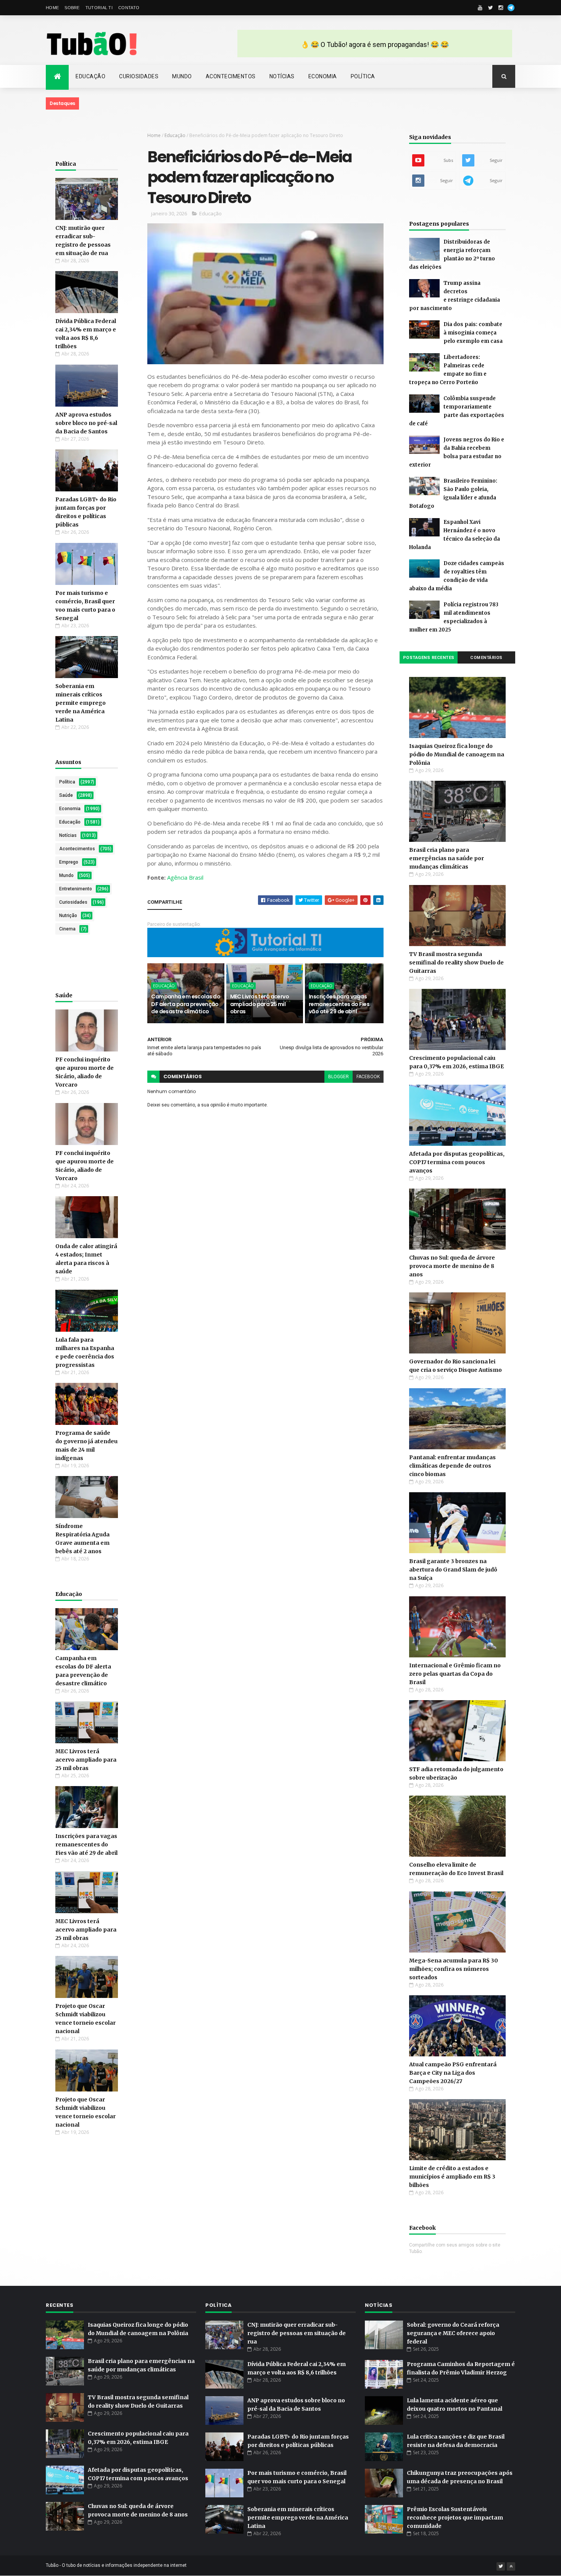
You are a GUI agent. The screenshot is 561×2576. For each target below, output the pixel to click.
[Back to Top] (511, 2566)
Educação (90, 76)
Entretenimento (76, 889)
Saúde (66, 795)
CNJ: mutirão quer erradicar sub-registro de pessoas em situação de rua (297, 2333)
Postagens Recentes (429, 658)
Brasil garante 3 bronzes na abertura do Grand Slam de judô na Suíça (453, 1570)
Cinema (67, 929)
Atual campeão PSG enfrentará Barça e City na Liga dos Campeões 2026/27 (453, 2073)
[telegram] (511, 8)
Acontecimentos (231, 76)
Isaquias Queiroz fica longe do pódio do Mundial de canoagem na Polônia (457, 754)
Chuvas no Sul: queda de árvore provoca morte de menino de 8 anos (452, 1266)
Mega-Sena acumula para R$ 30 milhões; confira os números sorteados (454, 1969)
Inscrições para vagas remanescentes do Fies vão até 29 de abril (86, 1844)
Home (52, 8)
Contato (129, 8)
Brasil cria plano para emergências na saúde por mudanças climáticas (447, 858)
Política (363, 76)
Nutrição (68, 916)
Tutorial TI (99, 8)
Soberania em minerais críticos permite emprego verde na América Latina (81, 703)
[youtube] (480, 8)
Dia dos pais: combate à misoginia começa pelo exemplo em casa (473, 333)
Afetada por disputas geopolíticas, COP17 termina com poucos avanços (457, 1162)
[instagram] (501, 8)
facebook (368, 1077)
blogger (339, 1077)
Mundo (182, 76)
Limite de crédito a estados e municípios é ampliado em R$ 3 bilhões (452, 2177)
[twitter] (490, 8)
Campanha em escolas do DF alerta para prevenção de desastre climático (186, 1004)
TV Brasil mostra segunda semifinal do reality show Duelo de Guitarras (456, 963)
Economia (323, 76)
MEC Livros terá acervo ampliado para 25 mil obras (86, 1760)
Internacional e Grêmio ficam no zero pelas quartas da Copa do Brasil (455, 1674)
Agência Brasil (185, 877)
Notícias (282, 76)
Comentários (486, 658)
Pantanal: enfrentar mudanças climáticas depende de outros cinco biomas (452, 1466)
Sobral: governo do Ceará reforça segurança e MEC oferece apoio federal (453, 2333)
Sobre (72, 8)
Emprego (69, 862)
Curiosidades (139, 76)
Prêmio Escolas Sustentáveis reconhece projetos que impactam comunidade (455, 2518)
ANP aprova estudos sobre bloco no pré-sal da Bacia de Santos (86, 423)
